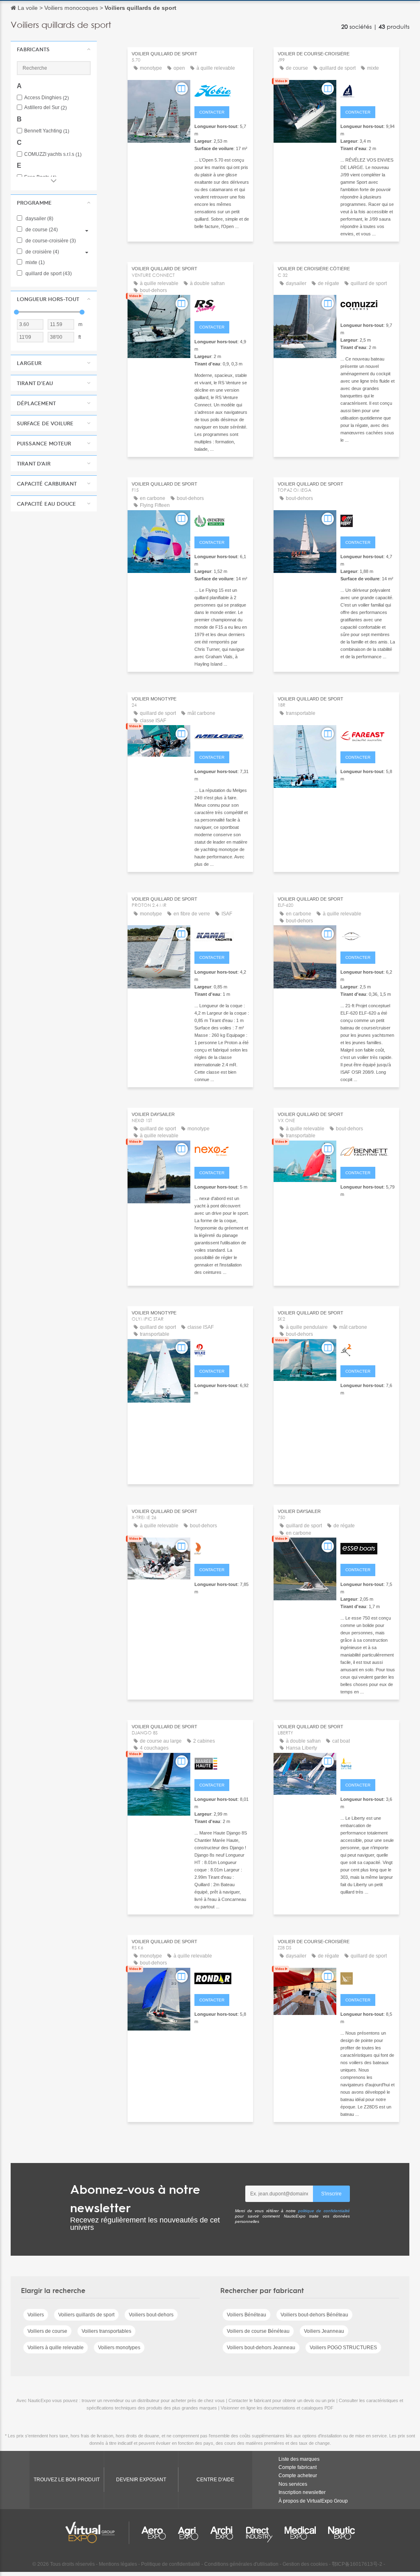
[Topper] (368, 520)
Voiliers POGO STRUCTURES (343, 2348)
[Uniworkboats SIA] (368, 935)
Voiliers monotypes (119, 2348)
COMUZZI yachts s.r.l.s (53, 154)
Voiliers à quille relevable (56, 2348)
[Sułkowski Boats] (222, 1150)
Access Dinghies (47, 98)
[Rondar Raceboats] (222, 1978)
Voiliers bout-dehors (151, 2315)
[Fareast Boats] (368, 735)
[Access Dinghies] (368, 1763)
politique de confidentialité (324, 2211)
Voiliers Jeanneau (324, 2331)
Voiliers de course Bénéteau (258, 2331)
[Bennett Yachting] (368, 1150)
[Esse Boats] (368, 1547)
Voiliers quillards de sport (86, 2315)
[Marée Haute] (222, 1763)
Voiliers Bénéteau (247, 2315)
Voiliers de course (47, 2331)
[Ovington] (222, 520)
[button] (54, 49)
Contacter (212, 112)
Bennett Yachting (47, 131)
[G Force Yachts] (222, 1547)
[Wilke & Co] (222, 1349)
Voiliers (36, 2315)
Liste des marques (299, 2459)
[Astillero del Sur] (368, 1978)
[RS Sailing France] (222, 305)
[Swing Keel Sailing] (368, 1349)
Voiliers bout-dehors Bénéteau (314, 2315)
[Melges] (222, 735)
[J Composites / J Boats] (368, 90)
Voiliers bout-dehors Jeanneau (261, 2348)
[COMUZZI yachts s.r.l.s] (368, 305)
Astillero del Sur (46, 108)
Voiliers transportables (106, 2331)
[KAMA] (222, 935)
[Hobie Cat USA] (222, 90)
